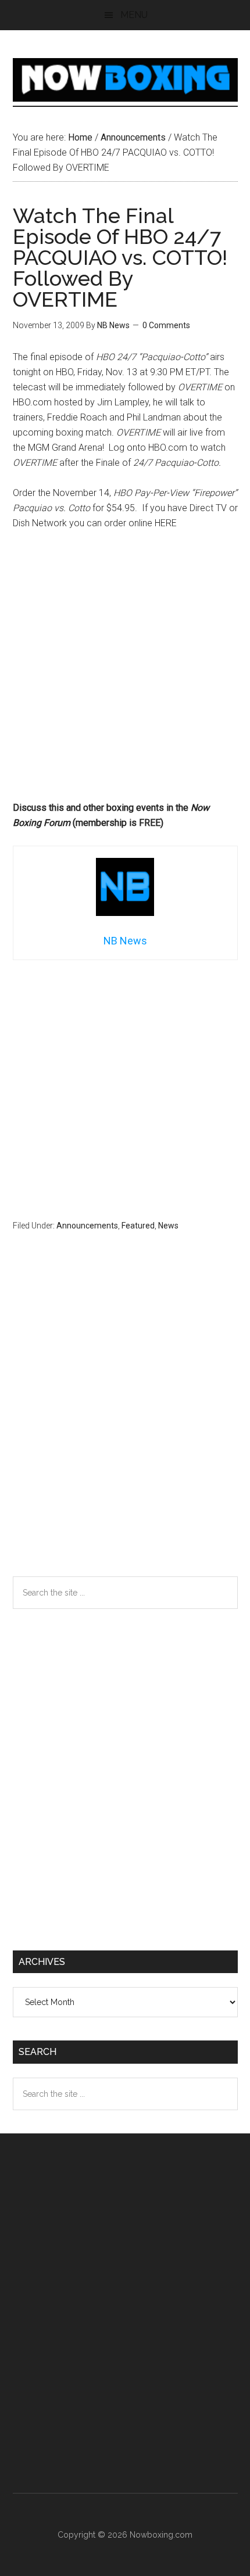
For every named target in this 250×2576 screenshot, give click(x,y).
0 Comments (166, 325)
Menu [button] (134, 15)
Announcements (87, 1226)
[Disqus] (125, 1427)
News (168, 1226)
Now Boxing (125, 80)
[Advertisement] (125, 671)
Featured (138, 1226)
